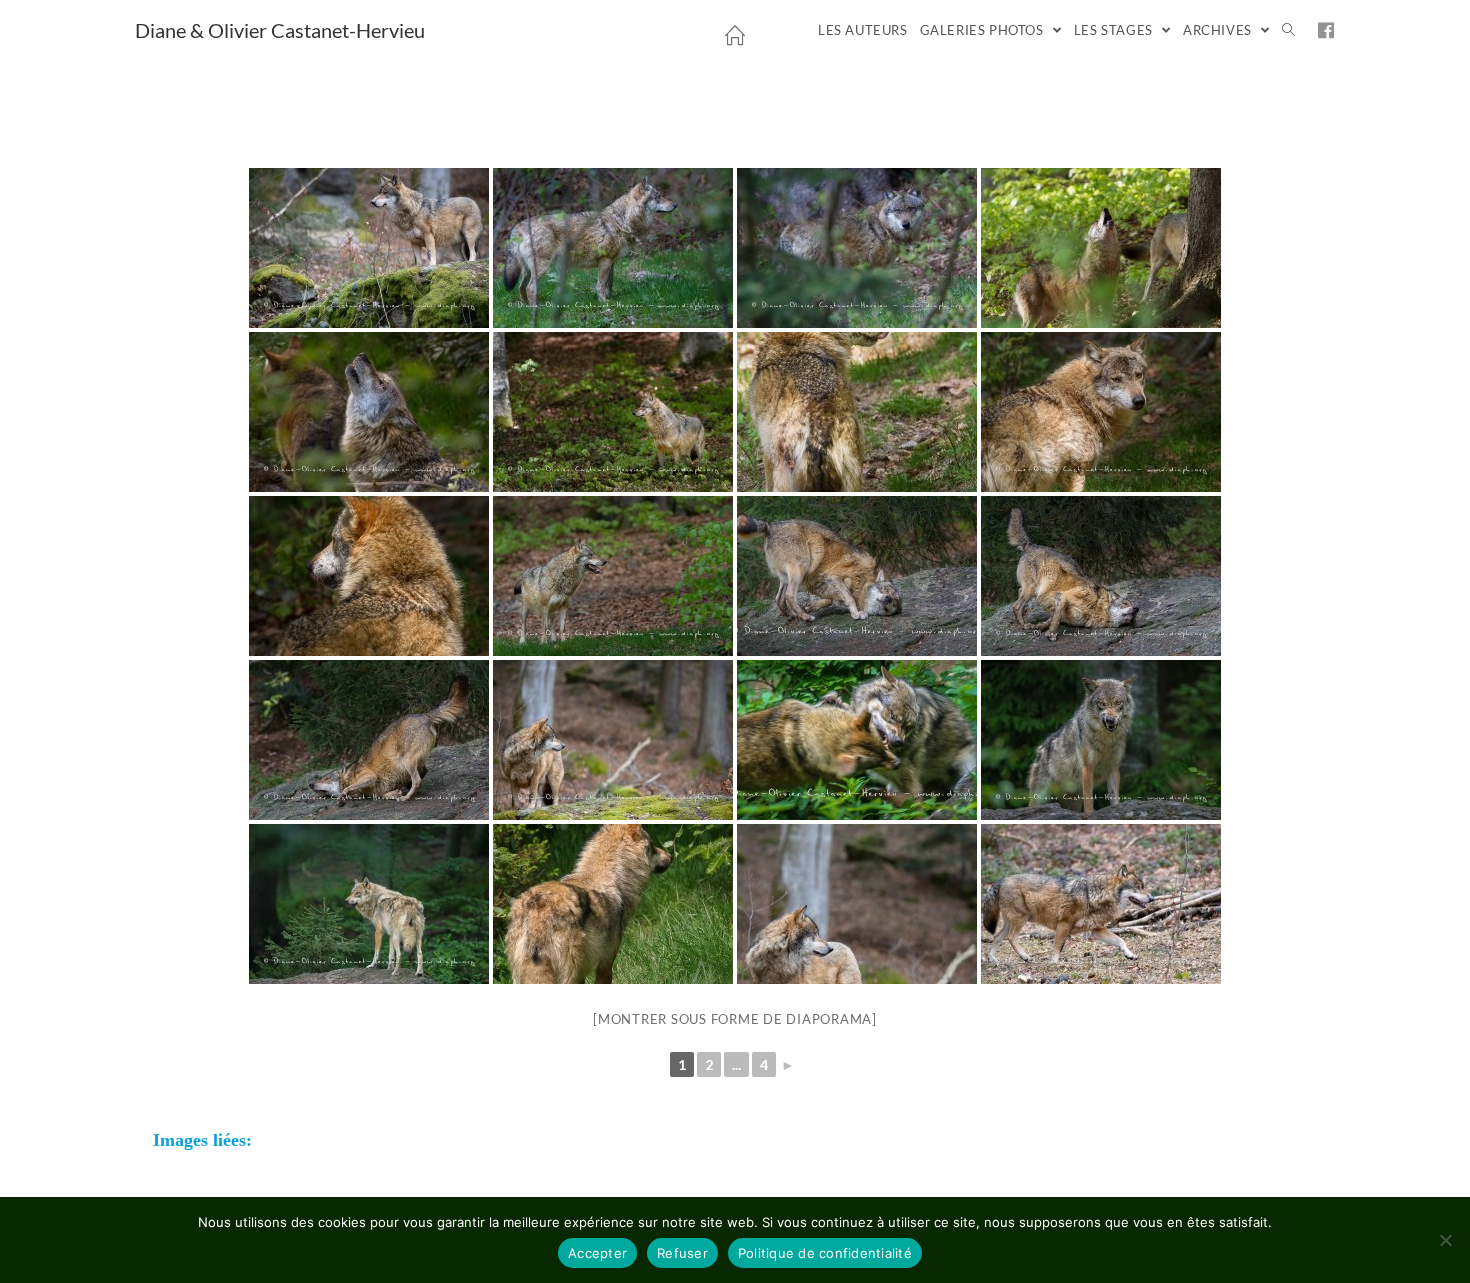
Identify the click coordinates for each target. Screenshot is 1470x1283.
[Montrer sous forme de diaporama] (735, 1019)
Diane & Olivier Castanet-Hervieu (280, 30)
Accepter (597, 1253)
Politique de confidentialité (825, 1253)
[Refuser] (1445, 1240)
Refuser (682, 1253)
